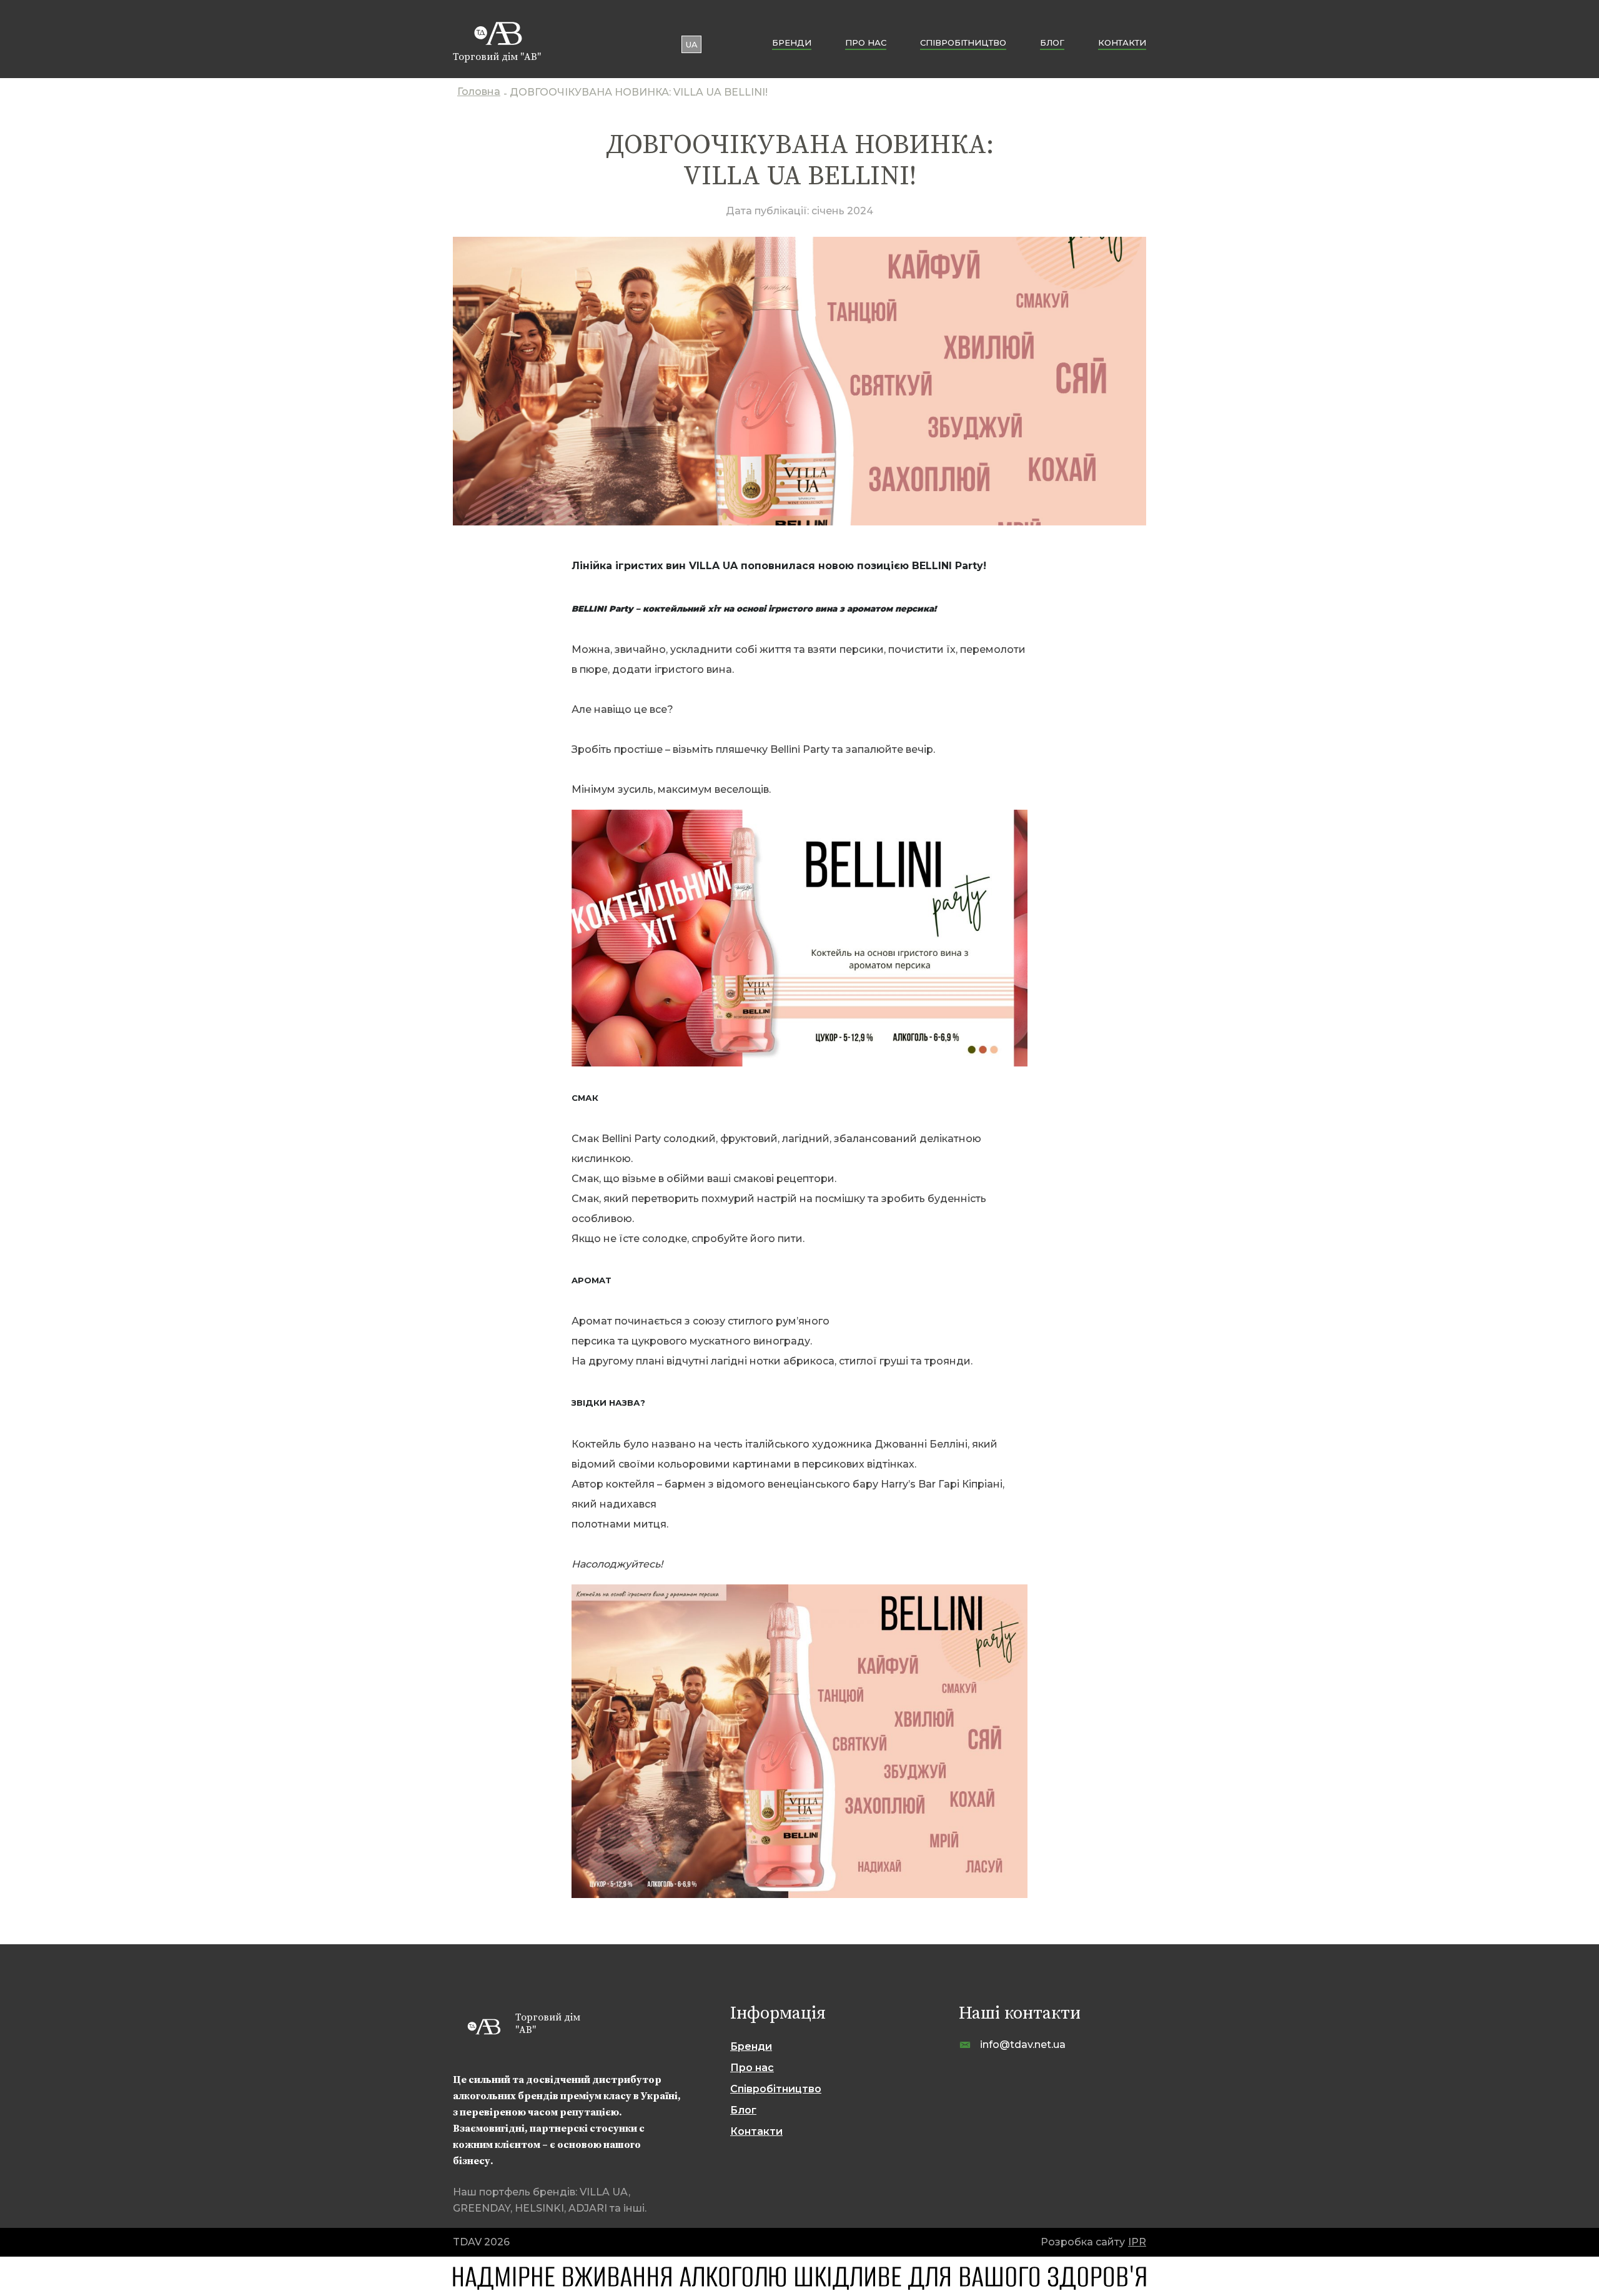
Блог (1052, 42)
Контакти (1122, 42)
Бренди (792, 42)
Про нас (866, 42)
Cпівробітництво (963, 42)
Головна (479, 93)
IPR (1137, 2242)
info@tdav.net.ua (1023, 2045)
